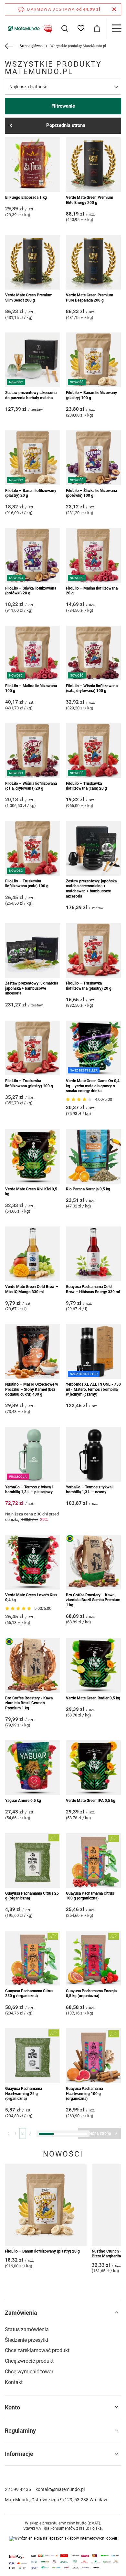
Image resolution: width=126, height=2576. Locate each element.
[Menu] (116, 28)
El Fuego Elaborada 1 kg (26, 197)
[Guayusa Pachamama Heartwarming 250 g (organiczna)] (33, 2158)
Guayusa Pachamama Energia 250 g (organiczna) (31, 2492)
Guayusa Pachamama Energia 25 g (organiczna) (31, 2394)
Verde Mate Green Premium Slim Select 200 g (29, 298)
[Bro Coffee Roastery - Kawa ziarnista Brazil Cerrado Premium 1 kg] (33, 1665)
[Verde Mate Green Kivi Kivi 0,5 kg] (33, 1156)
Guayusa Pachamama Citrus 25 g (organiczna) (32, 1896)
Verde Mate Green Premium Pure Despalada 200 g (89, 298)
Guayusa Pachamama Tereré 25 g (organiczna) (93, 2194)
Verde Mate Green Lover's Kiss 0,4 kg (31, 1598)
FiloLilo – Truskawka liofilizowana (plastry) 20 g (89, 986)
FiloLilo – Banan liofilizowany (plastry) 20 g (31, 493)
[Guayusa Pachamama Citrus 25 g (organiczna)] (33, 1860)
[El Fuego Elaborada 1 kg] (33, 165)
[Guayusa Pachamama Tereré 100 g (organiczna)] (33, 2261)
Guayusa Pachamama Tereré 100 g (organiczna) (29, 2296)
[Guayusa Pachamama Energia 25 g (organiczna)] (33, 2359)
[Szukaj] (65, 28)
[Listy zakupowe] (81, 28)
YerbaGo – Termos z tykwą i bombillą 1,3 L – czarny (90, 1490)
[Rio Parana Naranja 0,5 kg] (93, 1156)
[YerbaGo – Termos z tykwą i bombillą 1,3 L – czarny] (93, 1454)
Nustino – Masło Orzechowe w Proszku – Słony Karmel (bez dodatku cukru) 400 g (32, 1389)
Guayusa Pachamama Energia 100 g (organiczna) (91, 2394)
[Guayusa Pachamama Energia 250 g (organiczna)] (33, 2456)
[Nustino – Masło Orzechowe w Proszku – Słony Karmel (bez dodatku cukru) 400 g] (33, 1351)
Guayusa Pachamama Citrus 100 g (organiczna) (90, 1896)
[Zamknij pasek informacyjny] (114, 9)
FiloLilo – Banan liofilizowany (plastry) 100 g (91, 395)
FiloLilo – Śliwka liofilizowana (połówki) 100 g (91, 493)
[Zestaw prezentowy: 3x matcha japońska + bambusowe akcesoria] (33, 950)
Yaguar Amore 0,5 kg (23, 1801)
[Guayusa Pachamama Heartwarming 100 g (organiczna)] (93, 2056)
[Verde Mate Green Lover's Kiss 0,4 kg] (33, 1562)
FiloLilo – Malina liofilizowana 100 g (31, 688)
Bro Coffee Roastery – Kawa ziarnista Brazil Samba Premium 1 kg (93, 1600)
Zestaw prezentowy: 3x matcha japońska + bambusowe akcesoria (32, 988)
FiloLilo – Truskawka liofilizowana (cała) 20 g (86, 786)
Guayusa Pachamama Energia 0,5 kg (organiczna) (91, 1994)
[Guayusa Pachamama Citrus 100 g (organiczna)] (93, 1860)
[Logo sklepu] (29, 28)
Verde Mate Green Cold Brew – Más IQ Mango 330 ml (32, 1289)
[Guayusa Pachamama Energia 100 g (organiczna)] (93, 2359)
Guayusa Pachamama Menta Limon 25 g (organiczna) (90, 2492)
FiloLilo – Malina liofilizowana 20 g (92, 591)
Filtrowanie (63, 106)
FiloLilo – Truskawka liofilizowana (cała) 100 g (27, 884)
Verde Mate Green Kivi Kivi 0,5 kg (31, 1192)
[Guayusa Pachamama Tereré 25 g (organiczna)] (93, 2158)
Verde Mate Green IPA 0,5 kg (91, 1801)
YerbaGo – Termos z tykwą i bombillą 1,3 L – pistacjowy (29, 1490)
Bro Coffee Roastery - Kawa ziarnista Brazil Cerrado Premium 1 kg (29, 1703)
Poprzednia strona (66, 125)
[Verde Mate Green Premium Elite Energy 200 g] (93, 165)
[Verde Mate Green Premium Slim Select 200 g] (33, 262)
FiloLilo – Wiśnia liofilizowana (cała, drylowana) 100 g (92, 688)
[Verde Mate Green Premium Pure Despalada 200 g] (93, 262)
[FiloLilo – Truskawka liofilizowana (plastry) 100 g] (33, 1048)
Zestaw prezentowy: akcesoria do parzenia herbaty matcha (31, 395)
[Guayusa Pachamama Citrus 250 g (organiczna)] (33, 1958)
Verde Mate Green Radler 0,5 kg (93, 1698)
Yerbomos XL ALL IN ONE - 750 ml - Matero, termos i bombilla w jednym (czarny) (93, 1389)
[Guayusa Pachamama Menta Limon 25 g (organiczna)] (93, 2456)
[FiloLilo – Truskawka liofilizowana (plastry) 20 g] (93, 950)
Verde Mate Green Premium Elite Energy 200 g (89, 200)
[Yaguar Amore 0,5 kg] (33, 1768)
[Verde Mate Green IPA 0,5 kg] (93, 1768)
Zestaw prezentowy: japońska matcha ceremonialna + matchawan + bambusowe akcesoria (91, 889)
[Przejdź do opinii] (80, 1100)
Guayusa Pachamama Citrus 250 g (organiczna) (29, 1994)
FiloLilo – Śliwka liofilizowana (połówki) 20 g (31, 591)
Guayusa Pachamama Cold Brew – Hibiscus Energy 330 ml (93, 1289)
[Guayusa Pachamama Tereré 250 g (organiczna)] (93, 2261)
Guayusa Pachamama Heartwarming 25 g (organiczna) (24, 2094)
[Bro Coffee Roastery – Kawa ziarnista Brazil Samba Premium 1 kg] (93, 1562)
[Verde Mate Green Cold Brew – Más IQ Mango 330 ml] (33, 1254)
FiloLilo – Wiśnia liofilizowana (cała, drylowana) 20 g (31, 786)
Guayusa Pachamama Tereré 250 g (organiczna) (90, 2296)
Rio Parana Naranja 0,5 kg (88, 1189)
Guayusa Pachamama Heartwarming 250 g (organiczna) (24, 2196)
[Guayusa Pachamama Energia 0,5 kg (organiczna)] (93, 1958)
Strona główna (31, 46)
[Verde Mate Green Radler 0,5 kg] (93, 1665)
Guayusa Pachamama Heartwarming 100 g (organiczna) (84, 2094)
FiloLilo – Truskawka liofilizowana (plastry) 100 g (29, 1083)
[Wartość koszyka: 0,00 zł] (97, 28)
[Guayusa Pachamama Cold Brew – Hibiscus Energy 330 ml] (93, 1254)
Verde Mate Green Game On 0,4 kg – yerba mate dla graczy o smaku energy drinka (93, 1086)
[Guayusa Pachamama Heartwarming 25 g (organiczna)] (33, 2056)
